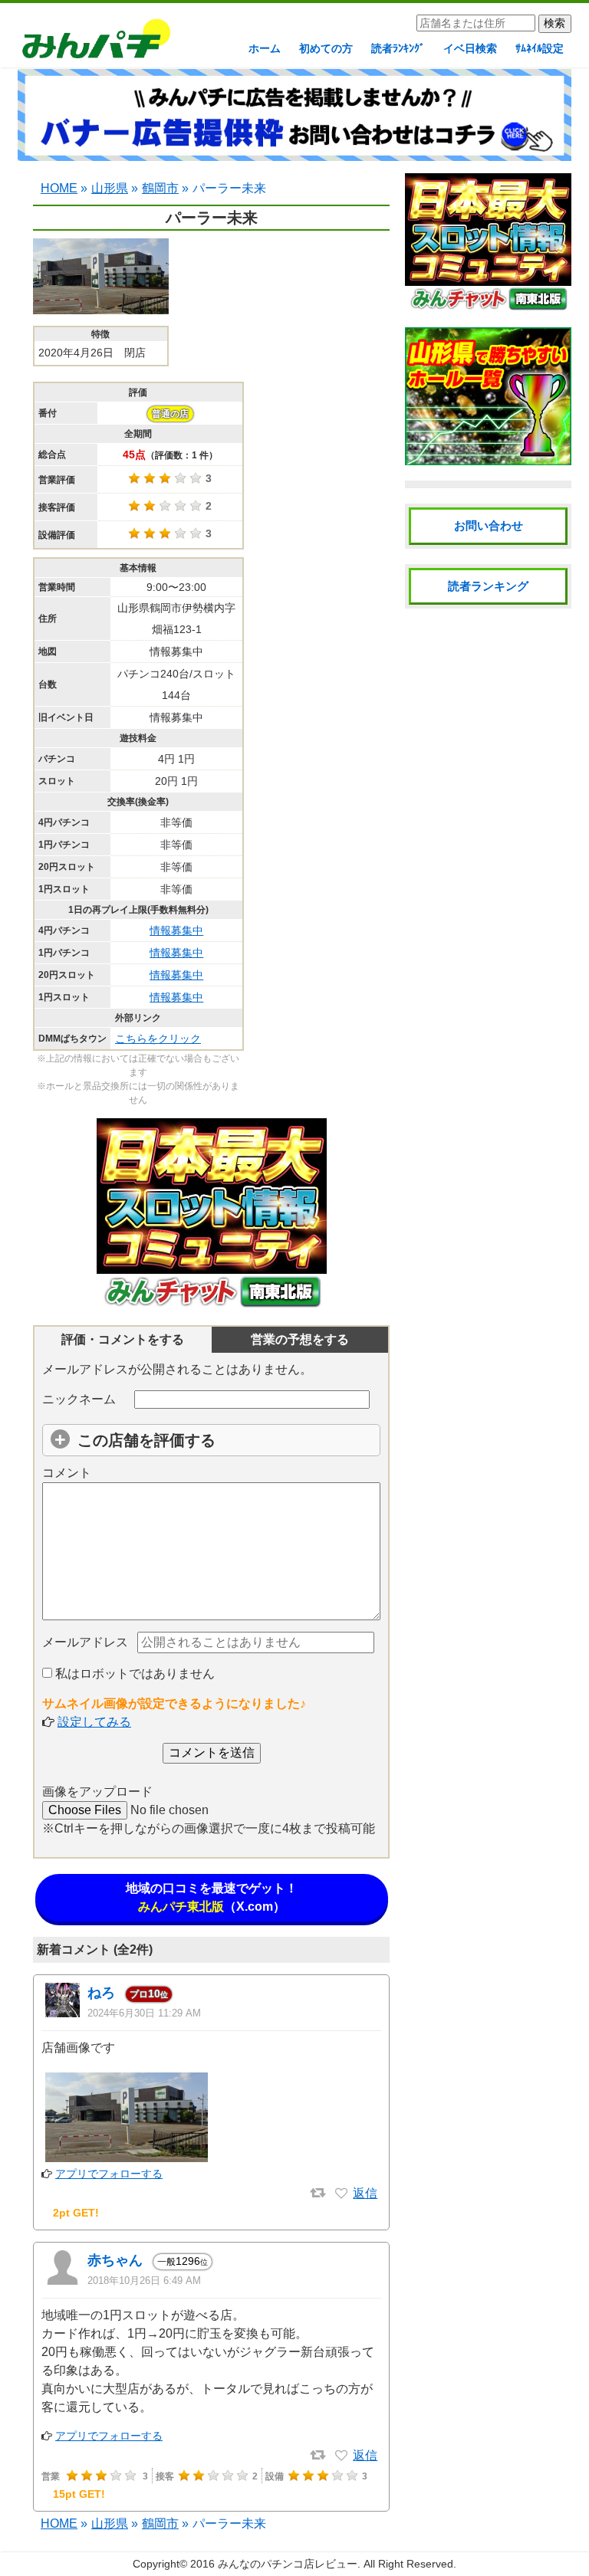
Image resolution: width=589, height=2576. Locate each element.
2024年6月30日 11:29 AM (144, 2013)
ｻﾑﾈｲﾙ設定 (540, 48)
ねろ (101, 1993)
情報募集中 (176, 930)
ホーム (265, 48)
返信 (365, 2193)
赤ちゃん (115, 2260)
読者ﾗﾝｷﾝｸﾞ (398, 48)
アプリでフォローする (109, 2174)
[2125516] (341, 2194)
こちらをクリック (158, 1039)
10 (149, 1994)
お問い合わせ (489, 525)
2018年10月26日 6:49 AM (144, 2281)
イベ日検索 (470, 48)
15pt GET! (79, 2494)
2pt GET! (76, 2213)
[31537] (341, 2456)
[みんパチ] (92, 43)
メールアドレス (85, 1642)
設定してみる (94, 1722)
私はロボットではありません (133, 1674)
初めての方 (326, 48)
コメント (67, 1473)
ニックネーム (79, 1399)
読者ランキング (488, 586)
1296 (183, 2261)
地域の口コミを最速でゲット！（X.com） (212, 1897)
